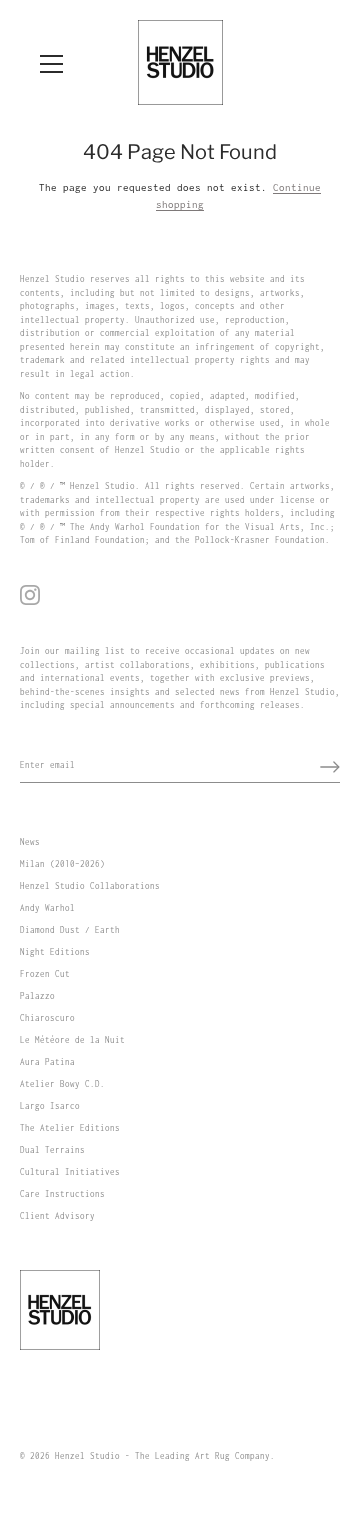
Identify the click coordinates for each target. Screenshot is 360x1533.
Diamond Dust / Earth (70, 930)
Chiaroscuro (47, 1018)
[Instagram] (30, 594)
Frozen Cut (45, 974)
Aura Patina (47, 1062)
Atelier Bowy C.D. (62, 1084)
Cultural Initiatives (70, 1172)
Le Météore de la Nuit (72, 1040)
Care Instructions (62, 1194)
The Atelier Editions (70, 1128)
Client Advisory (57, 1216)
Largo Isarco (50, 1106)
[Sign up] (330, 767)
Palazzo (37, 996)
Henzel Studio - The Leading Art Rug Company (162, 1456)
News (30, 842)
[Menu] (52, 64)
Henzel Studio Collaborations (90, 886)
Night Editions (55, 952)
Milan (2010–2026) (62, 864)
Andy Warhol (47, 908)
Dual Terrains (52, 1150)
